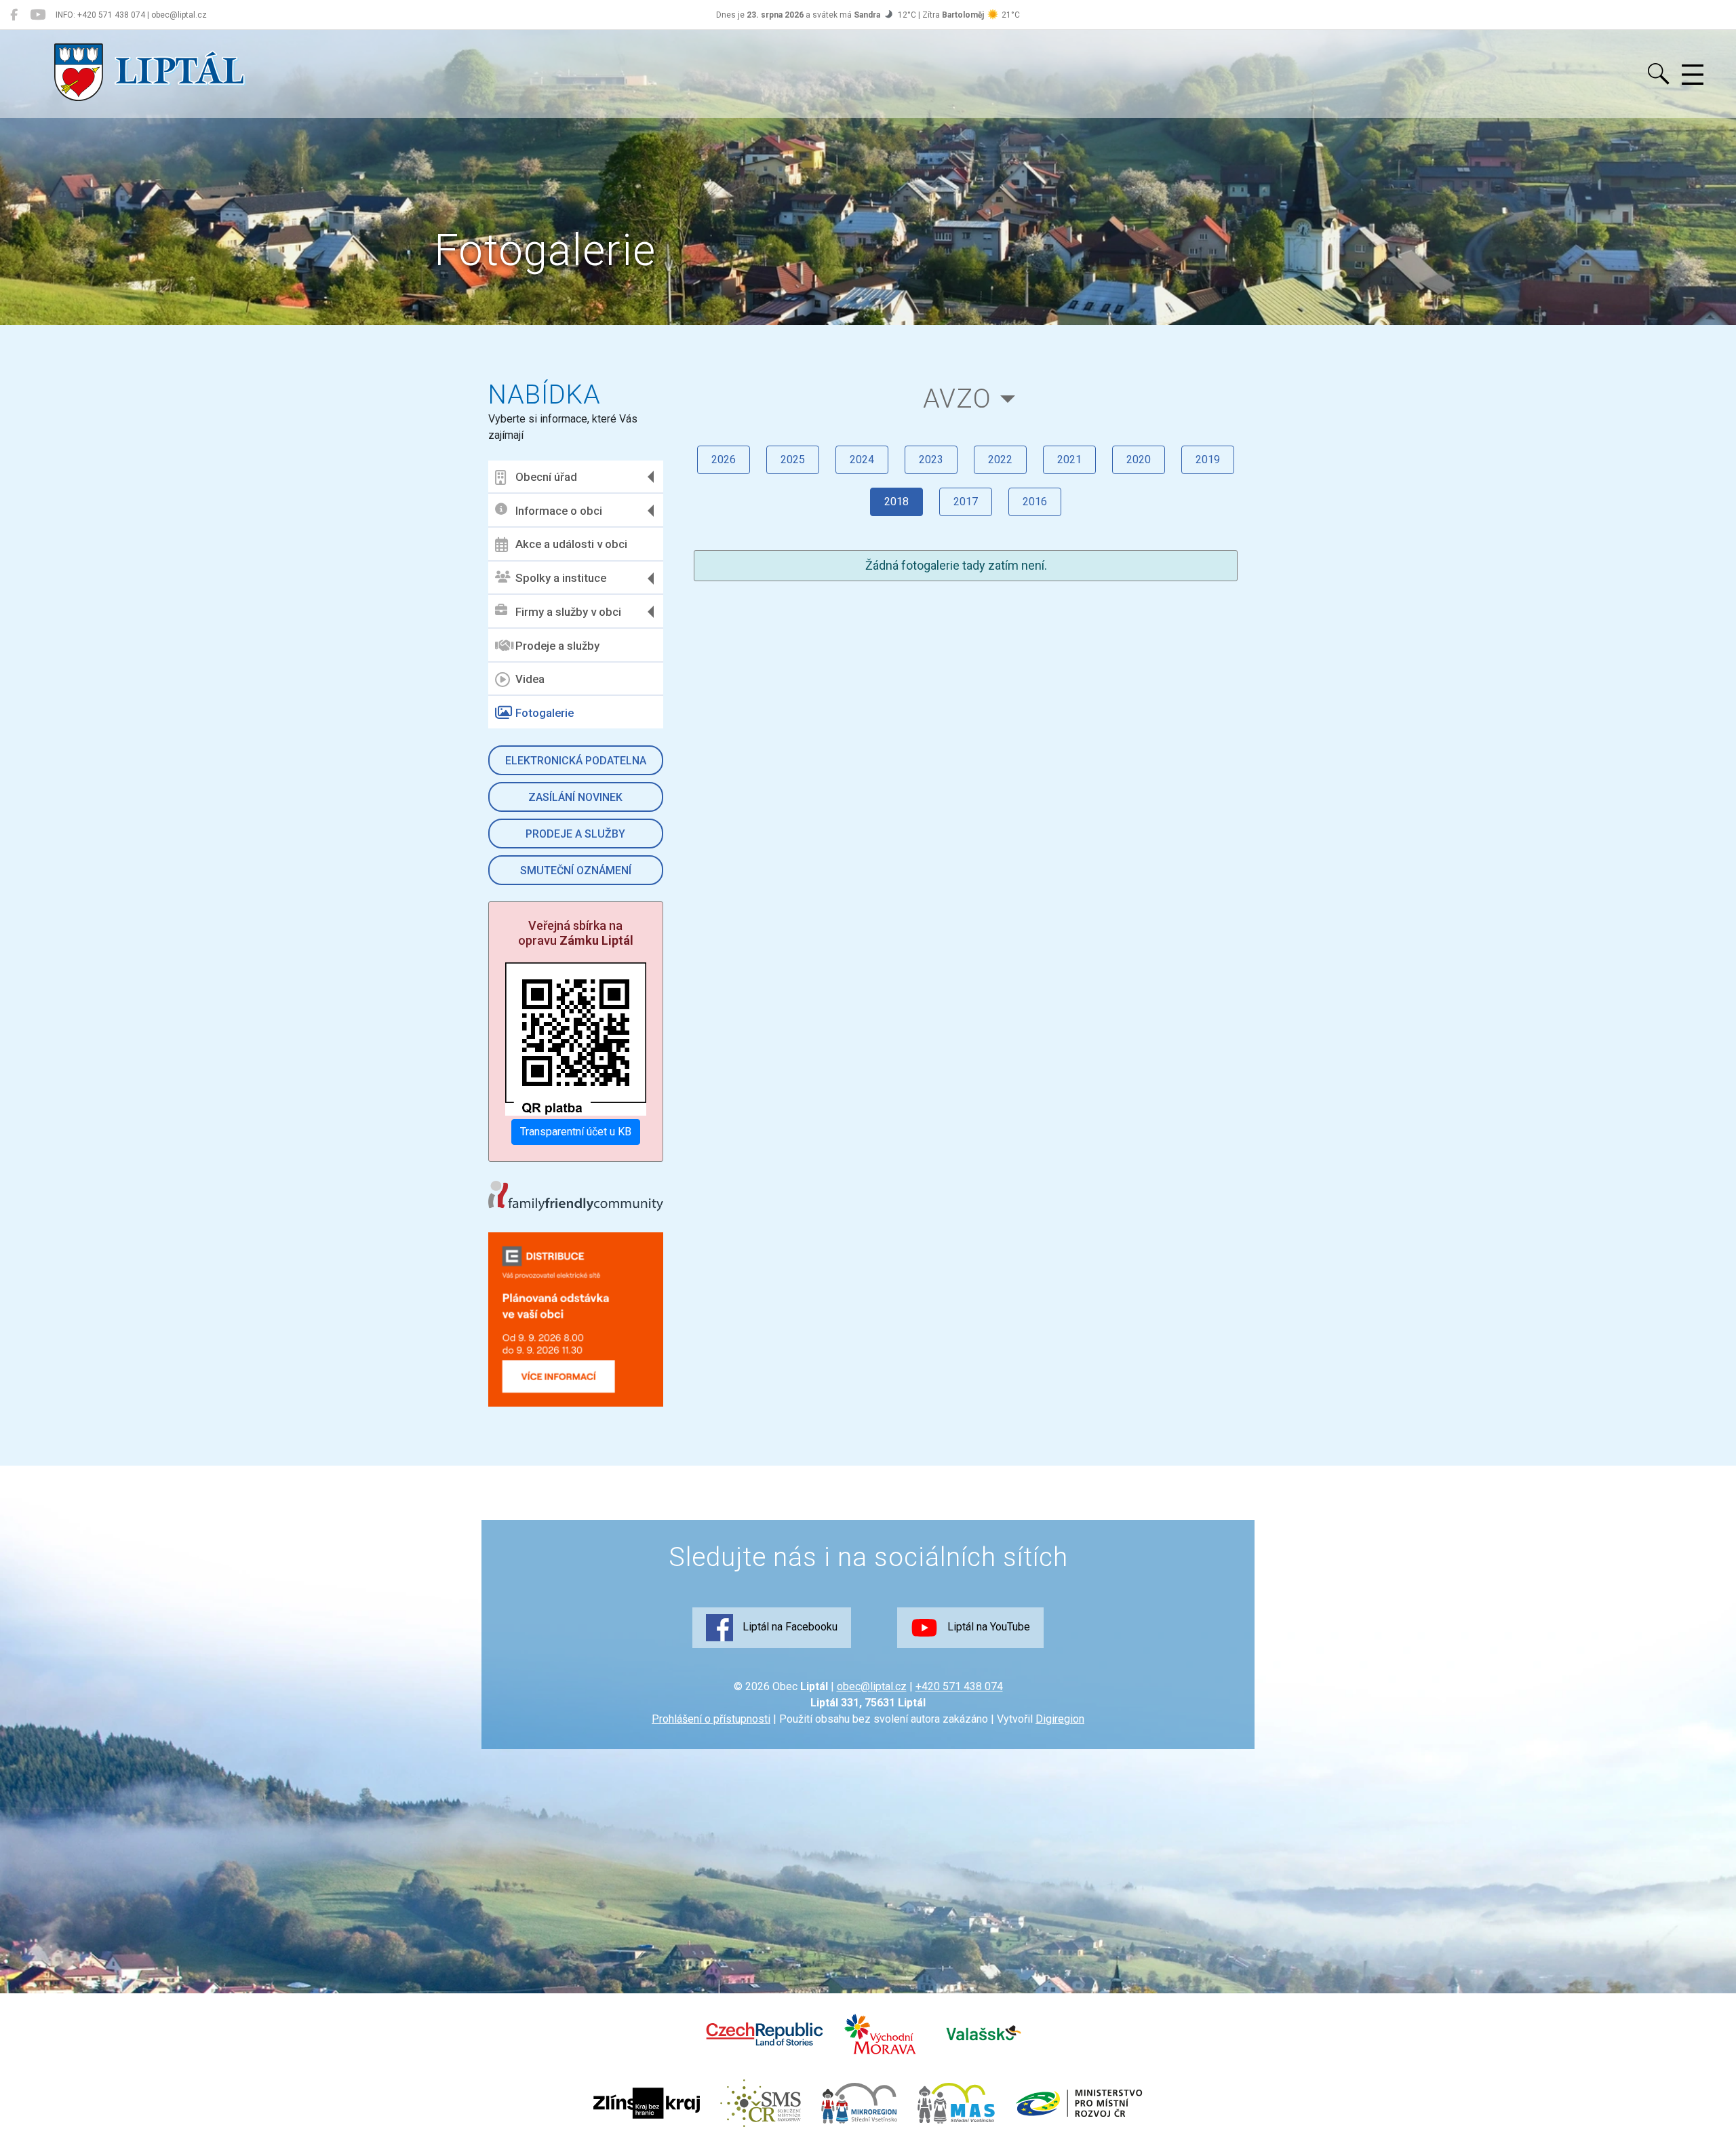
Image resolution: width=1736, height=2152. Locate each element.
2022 (1000, 459)
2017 (966, 502)
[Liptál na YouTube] (38, 15)
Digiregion (1060, 1719)
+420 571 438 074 (959, 1686)
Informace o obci (559, 511)
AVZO (957, 398)
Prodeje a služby (557, 646)
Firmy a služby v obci (568, 612)
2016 (1035, 502)
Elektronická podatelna (576, 761)
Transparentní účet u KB (576, 1132)
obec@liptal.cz (872, 1686)
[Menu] (1693, 75)
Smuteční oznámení (576, 870)
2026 (724, 459)
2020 (1139, 459)
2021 (1069, 459)
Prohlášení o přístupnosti (711, 1719)
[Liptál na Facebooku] (14, 15)
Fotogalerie (545, 713)
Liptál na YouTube (987, 1627)
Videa (530, 679)
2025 (793, 459)
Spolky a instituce (561, 578)
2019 (1208, 459)
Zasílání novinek (575, 797)
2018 (896, 502)
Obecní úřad (546, 477)
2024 (862, 459)
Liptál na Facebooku (789, 1627)
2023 (931, 459)
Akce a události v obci (571, 544)
